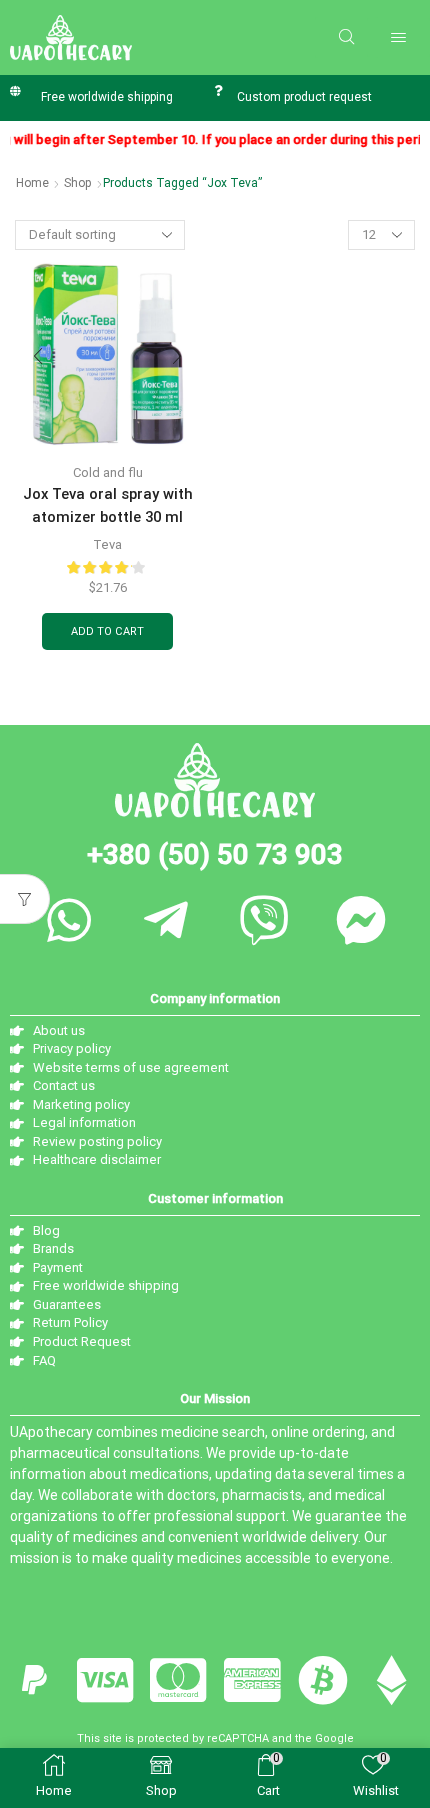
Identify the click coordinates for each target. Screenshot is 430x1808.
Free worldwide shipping (107, 97)
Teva (107, 544)
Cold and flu (108, 472)
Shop (78, 183)
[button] (346, 37)
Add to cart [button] (107, 631)
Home (32, 183)
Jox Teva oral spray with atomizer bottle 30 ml (108, 505)
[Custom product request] (217, 90)
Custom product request (304, 97)
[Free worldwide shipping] (15, 90)
